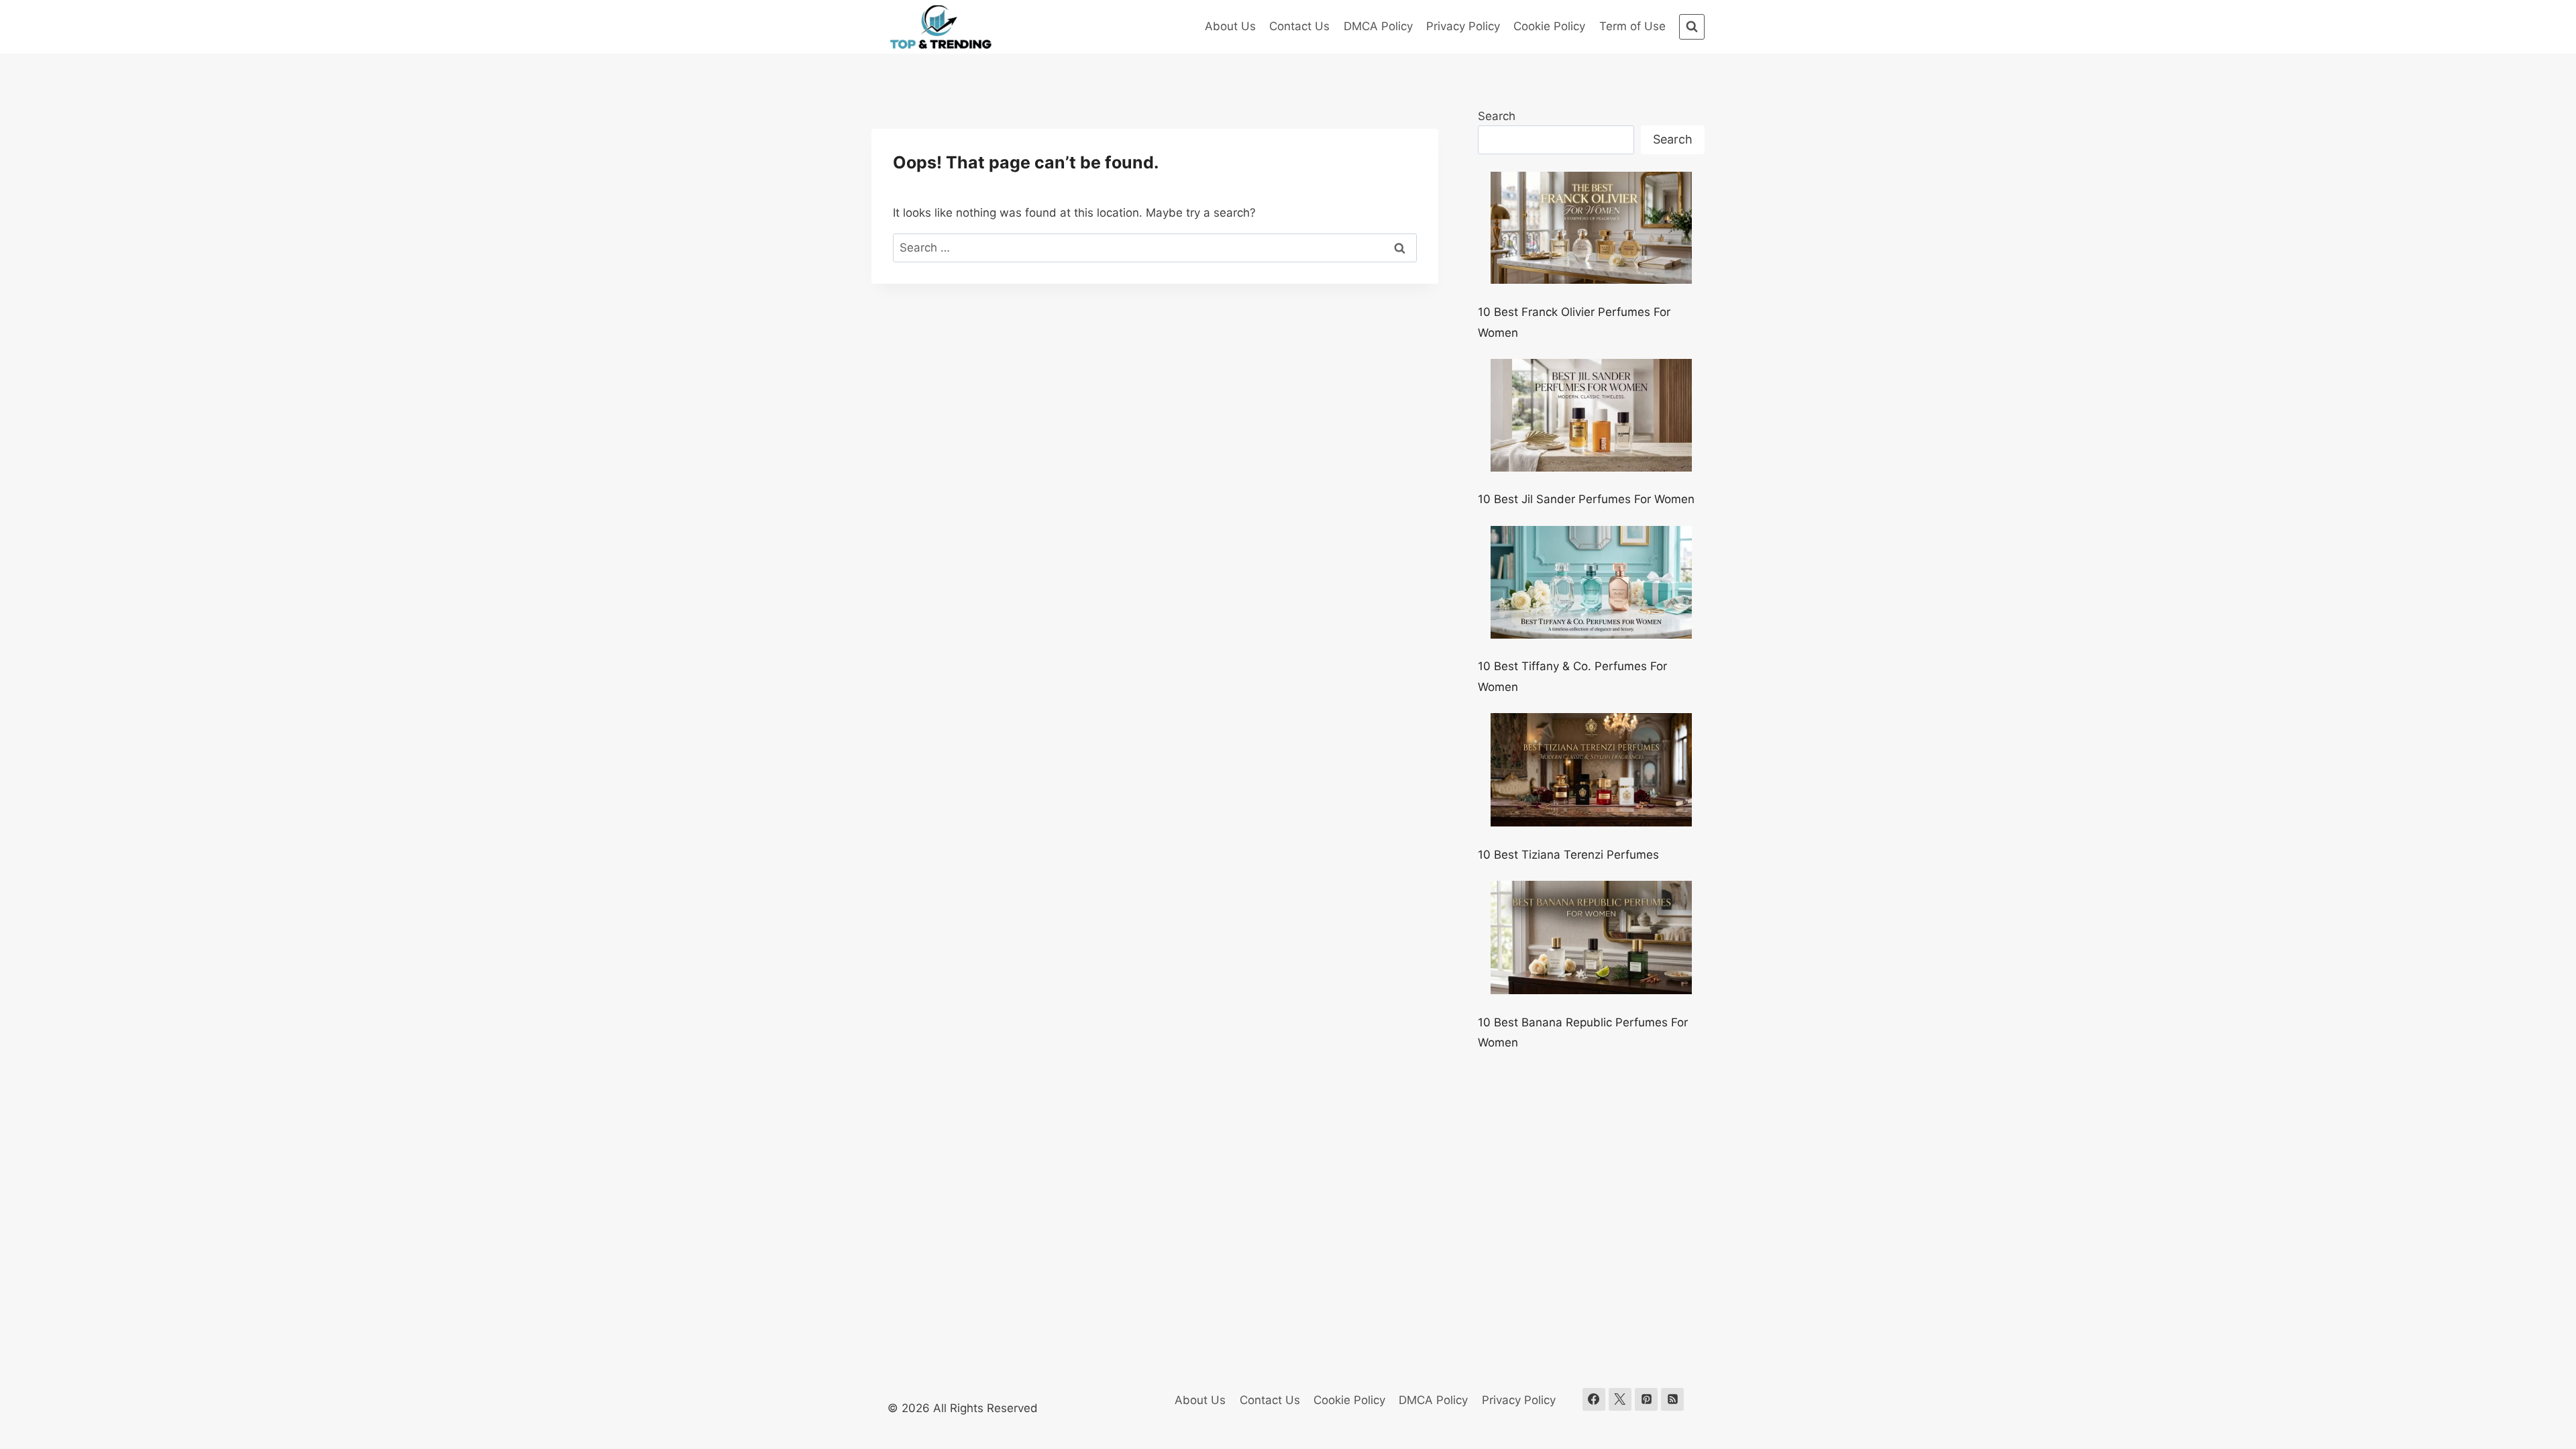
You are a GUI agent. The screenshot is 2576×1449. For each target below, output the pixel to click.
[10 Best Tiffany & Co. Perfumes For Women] (1591, 582)
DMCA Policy (1378, 26)
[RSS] (1672, 1399)
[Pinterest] (1646, 1399)
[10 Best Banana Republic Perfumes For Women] (1591, 937)
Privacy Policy (1463, 26)
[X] (1620, 1399)
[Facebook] (1594, 1399)
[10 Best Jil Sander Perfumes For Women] (1591, 415)
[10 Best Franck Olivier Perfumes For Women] (1591, 228)
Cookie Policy (1549, 26)
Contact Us (1299, 26)
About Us (1230, 26)
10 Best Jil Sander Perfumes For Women (1586, 499)
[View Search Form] (1692, 27)
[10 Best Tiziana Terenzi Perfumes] (1591, 770)
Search (1497, 116)
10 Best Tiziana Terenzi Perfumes (1568, 855)
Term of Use (1632, 26)
